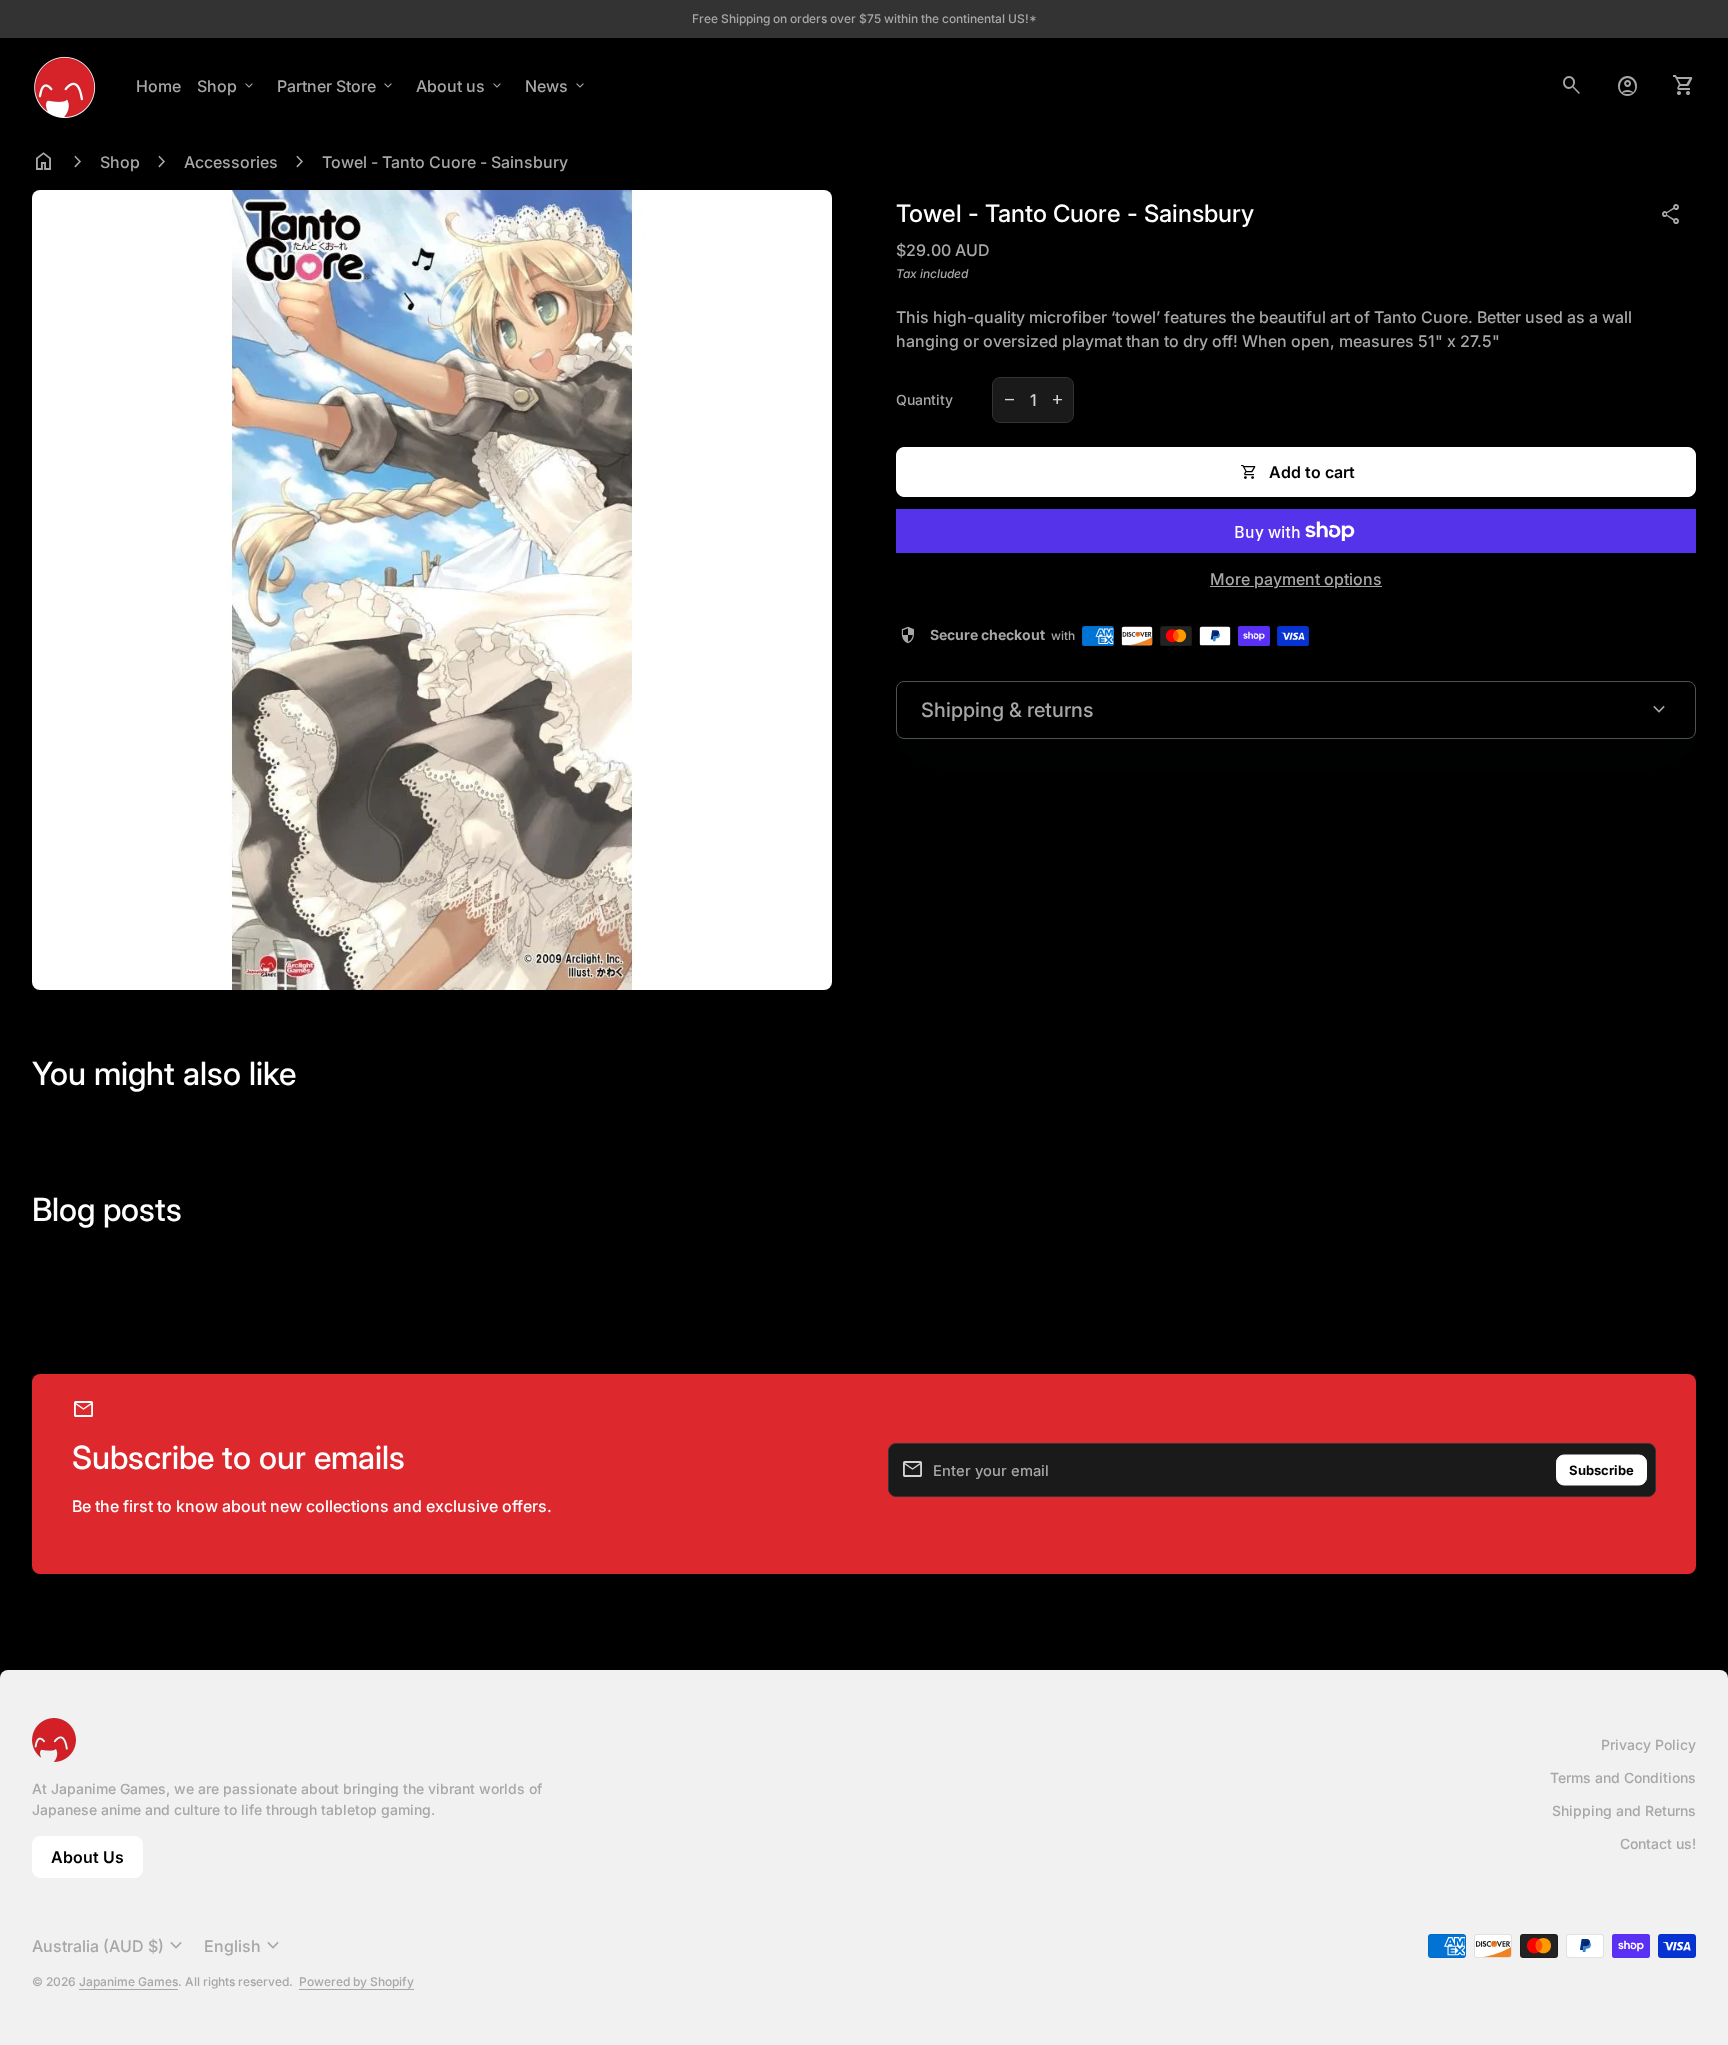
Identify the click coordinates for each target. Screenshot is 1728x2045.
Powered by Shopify (356, 1981)
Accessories (231, 162)
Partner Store (336, 86)
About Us (97, 1862)
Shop (227, 86)
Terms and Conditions (1623, 1777)
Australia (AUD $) (110, 1946)
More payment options (1296, 579)
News (556, 86)
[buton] (110, 1946)
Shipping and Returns (1624, 1810)
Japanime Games (128, 1981)
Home (158, 86)
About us (460, 86)
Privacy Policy (1648, 1744)
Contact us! (1658, 1843)
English (244, 1946)
